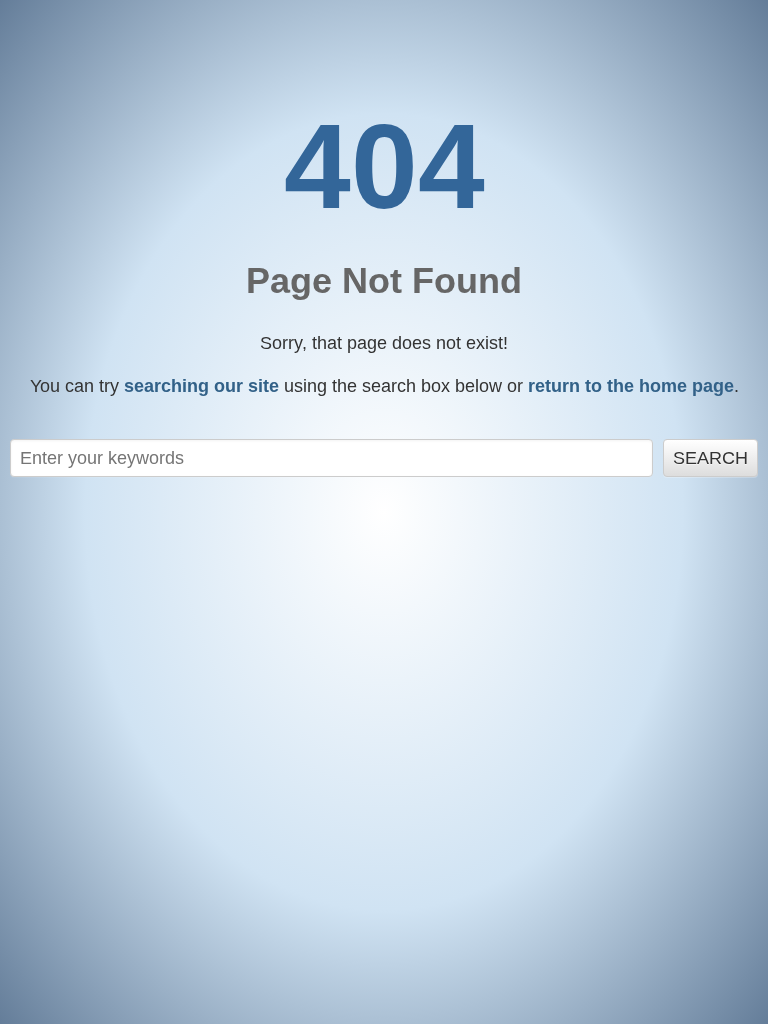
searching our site (201, 386)
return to (631, 386)
